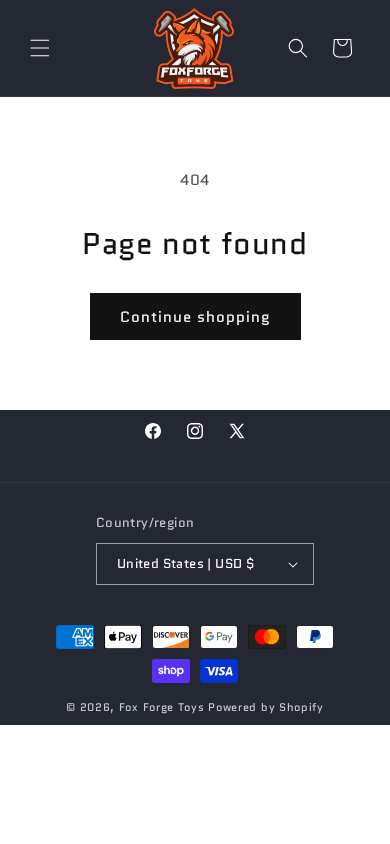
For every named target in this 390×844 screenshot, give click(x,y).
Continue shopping (195, 317)
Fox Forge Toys (162, 707)
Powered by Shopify (266, 707)
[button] (40, 48)
